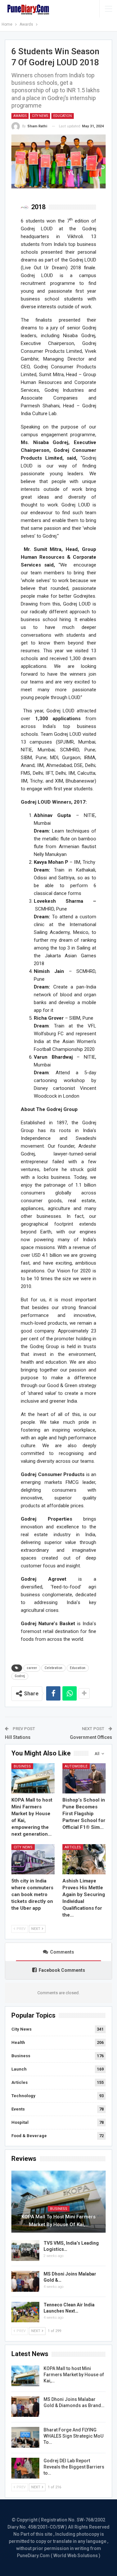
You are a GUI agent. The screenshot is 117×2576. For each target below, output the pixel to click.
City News (40, 116)
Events (18, 2109)
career (32, 1668)
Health (18, 2042)
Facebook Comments (62, 1970)
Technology (23, 2096)
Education (63, 116)
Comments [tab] (62, 1952)
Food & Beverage (29, 2136)
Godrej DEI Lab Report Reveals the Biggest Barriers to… (74, 2467)
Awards (20, 116)
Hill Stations (18, 1737)
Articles (73, 1847)
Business (22, 1766)
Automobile (76, 1766)
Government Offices (91, 1737)
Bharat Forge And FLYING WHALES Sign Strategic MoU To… (73, 2436)
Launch (19, 2069)
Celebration (53, 1668)
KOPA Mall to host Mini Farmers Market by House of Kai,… (58, 2221)
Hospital (20, 2122)
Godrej (20, 1676)
